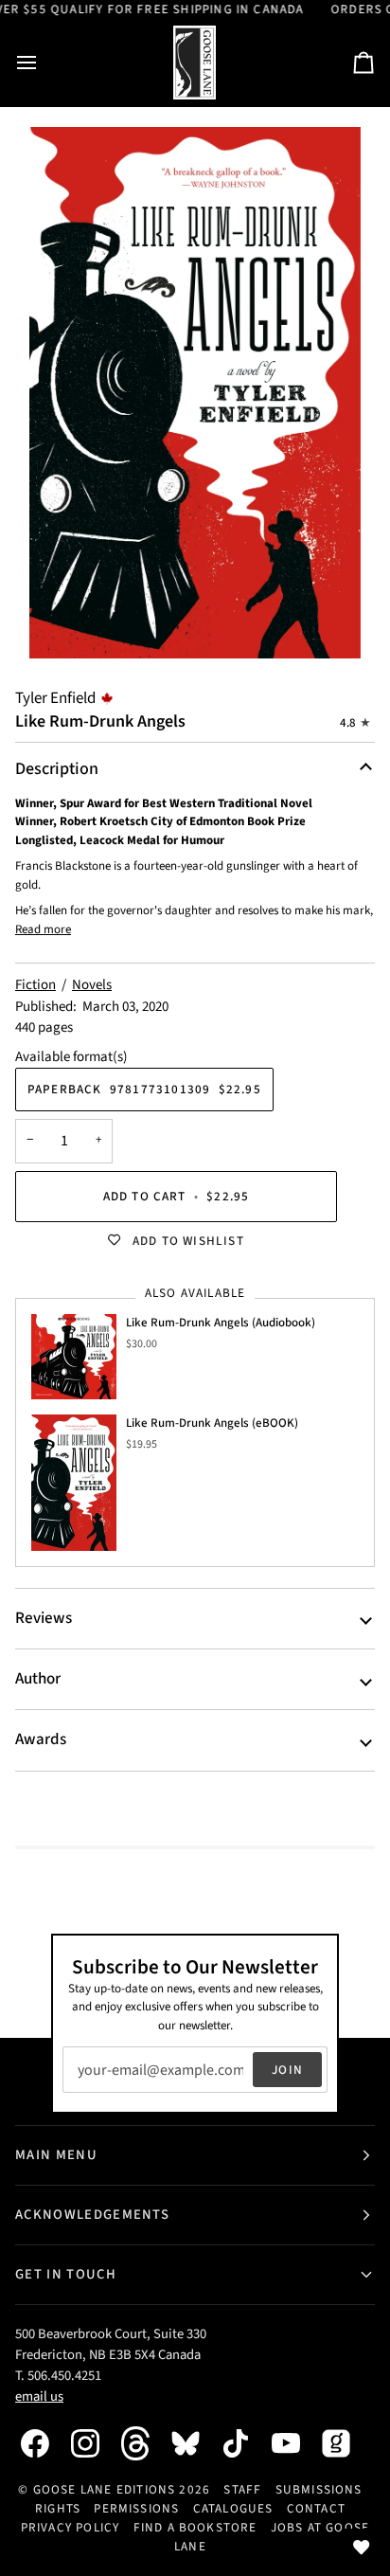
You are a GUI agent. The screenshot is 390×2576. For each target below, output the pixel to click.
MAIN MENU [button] (56, 2155)
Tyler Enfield (55, 698)
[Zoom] (195, 392)
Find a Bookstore (195, 2527)
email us (39, 2396)
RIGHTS (58, 2508)
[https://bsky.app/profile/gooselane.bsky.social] (195, 2443)
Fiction (35, 985)
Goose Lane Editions (105, 2489)
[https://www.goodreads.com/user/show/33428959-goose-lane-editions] (346, 2443)
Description (57, 769)
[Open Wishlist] (362, 2548)
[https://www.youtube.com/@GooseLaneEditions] (295, 2443)
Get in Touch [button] (66, 2274)
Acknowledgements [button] (92, 2215)
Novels (92, 985)
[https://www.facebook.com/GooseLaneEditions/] (44, 2443)
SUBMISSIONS (319, 2489)
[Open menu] (44, 63)
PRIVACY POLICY (71, 2527)
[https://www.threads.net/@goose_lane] (145, 2443)
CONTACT (316, 2508)
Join (287, 2070)
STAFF (242, 2489)
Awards (41, 1739)
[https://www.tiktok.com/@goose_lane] (245, 2443)
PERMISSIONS (136, 2508)
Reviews (44, 1618)
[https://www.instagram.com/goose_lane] (95, 2443)
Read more (43, 929)
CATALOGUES (233, 2508)
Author (38, 1679)
